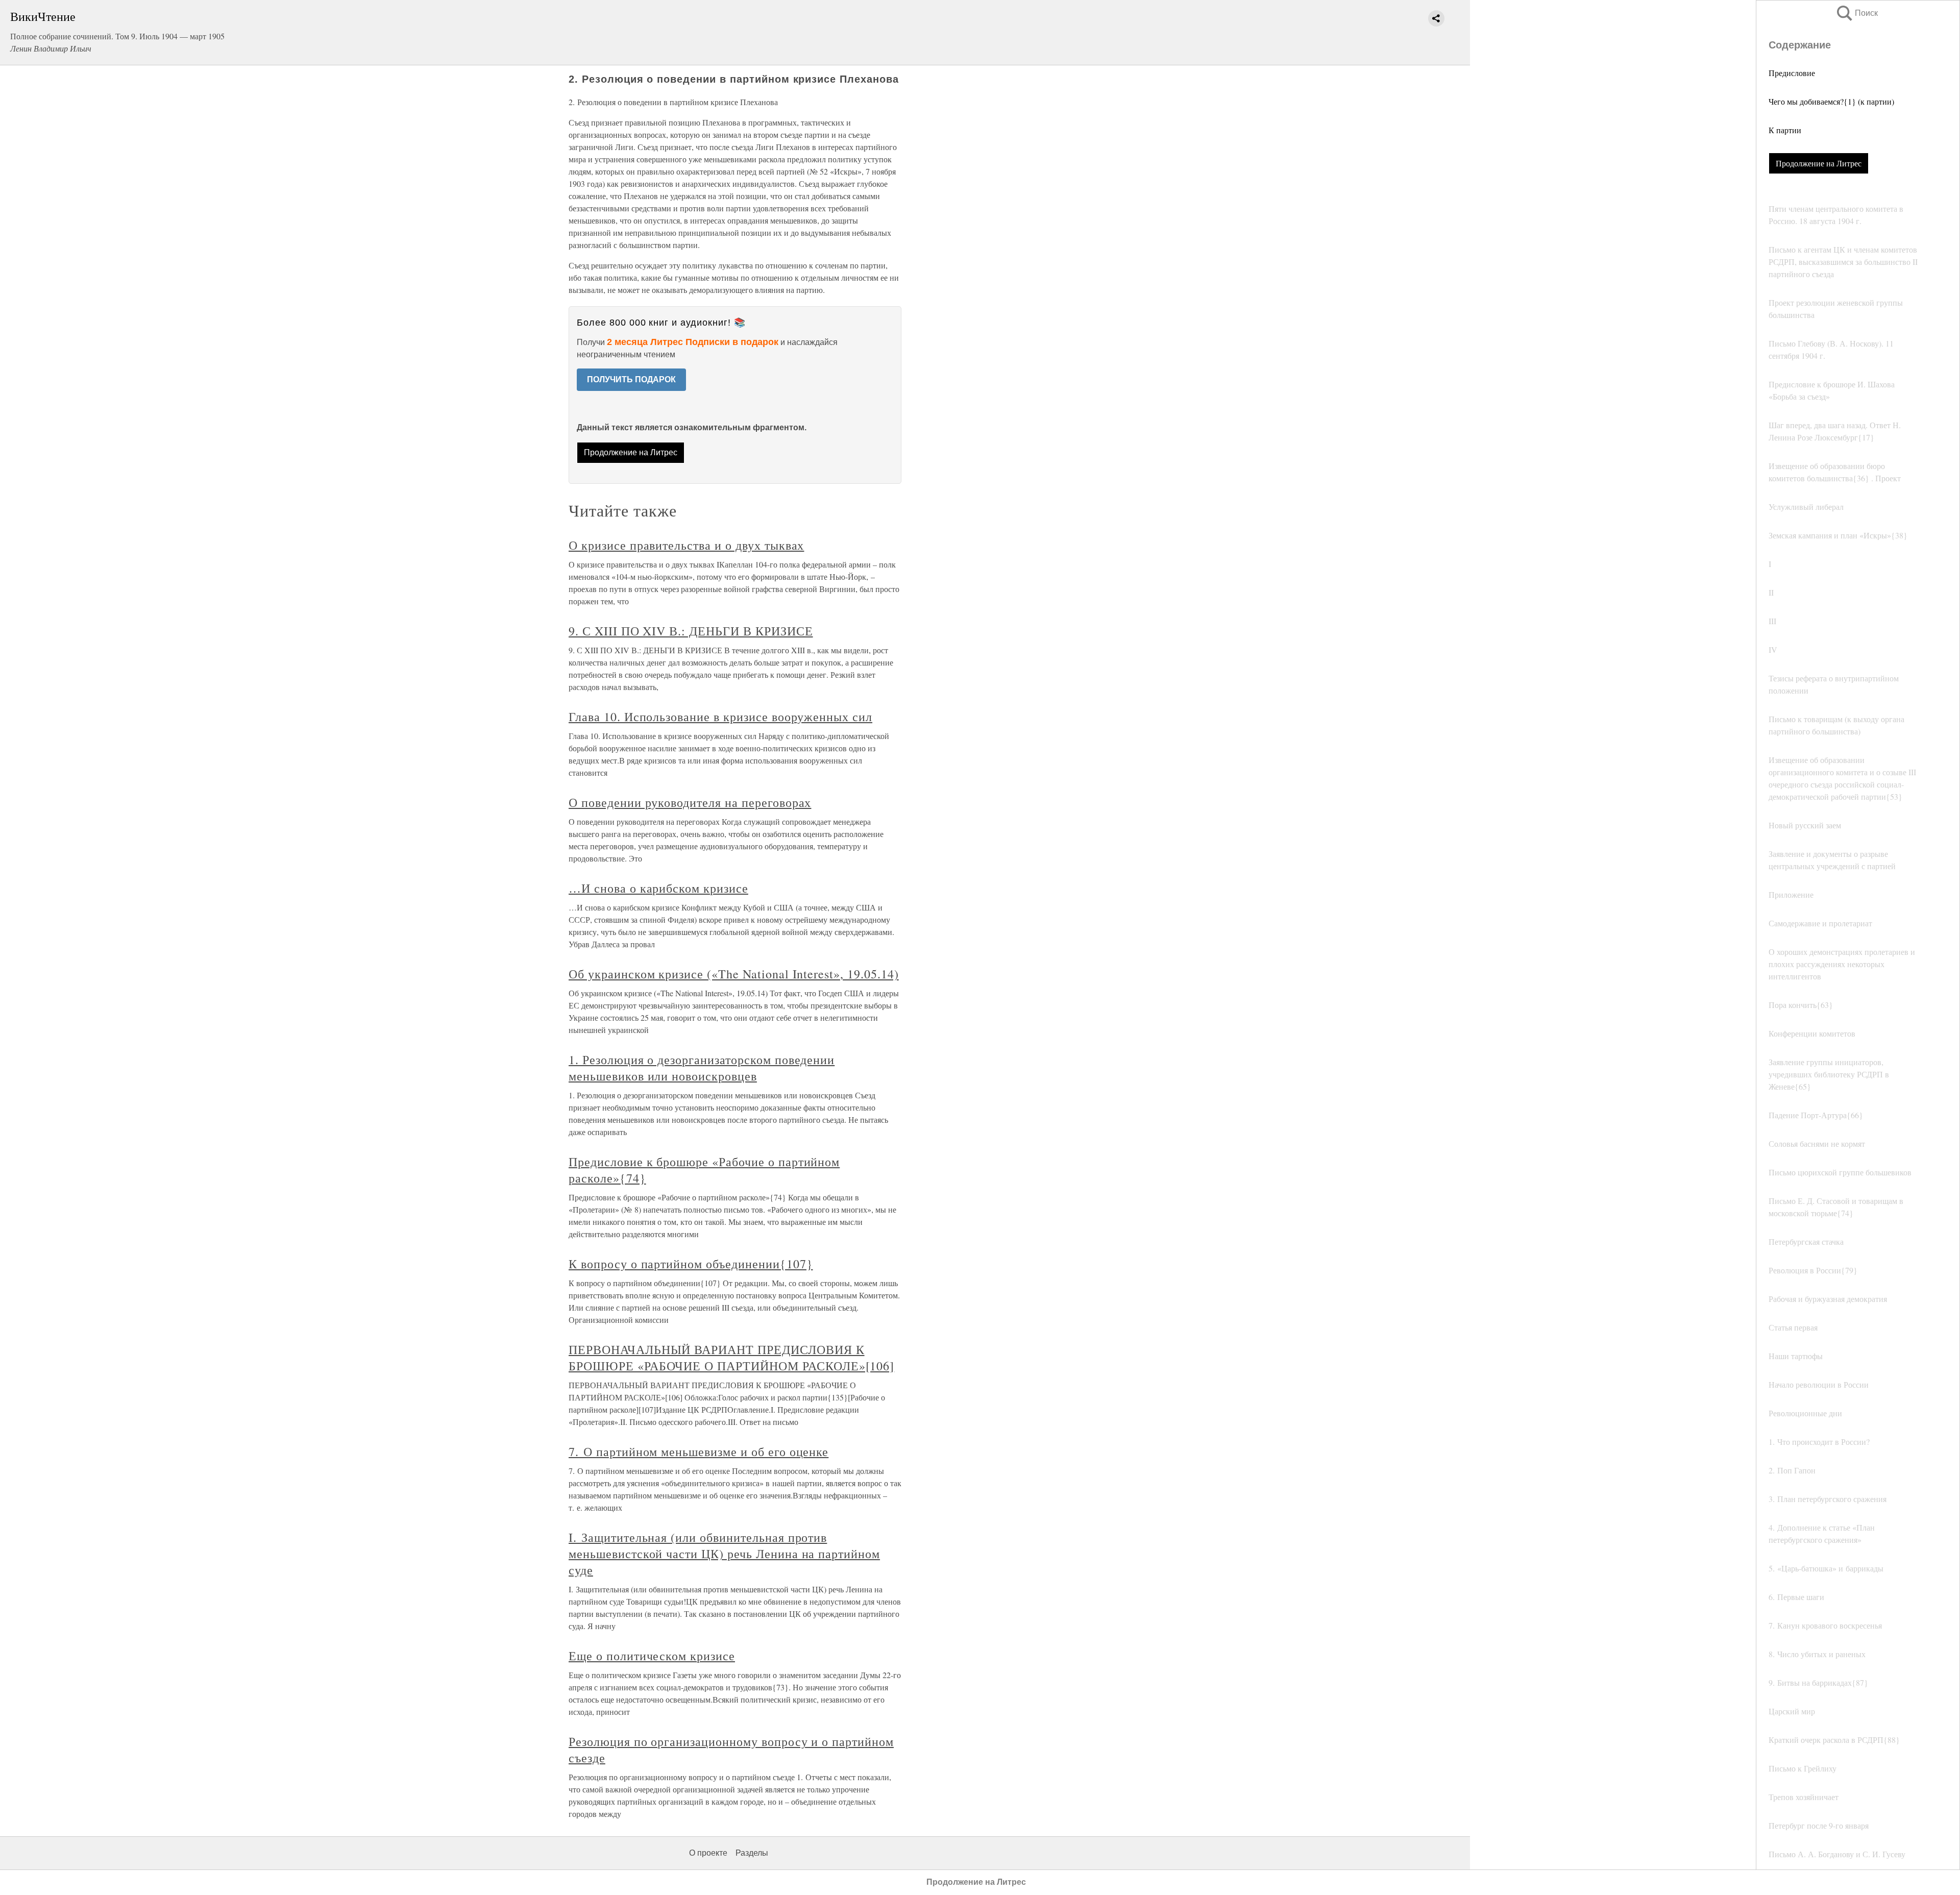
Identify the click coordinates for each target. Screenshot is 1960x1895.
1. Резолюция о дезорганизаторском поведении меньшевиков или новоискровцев (702, 1068)
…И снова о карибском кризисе (658, 888)
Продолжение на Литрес (1819, 163)
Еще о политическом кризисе (652, 1656)
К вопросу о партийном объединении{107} (691, 1264)
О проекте (708, 1853)
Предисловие (1792, 73)
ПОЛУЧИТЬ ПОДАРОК (631, 379)
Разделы (752, 1853)
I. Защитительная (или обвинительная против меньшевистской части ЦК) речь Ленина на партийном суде (724, 1554)
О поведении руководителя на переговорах (690, 802)
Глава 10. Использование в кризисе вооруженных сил (720, 717)
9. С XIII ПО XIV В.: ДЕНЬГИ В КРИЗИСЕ (691, 631)
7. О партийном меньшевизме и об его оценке (699, 1451)
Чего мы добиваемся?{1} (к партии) (1831, 101)
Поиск (1856, 13)
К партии (1785, 130)
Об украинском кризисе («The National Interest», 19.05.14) (734, 974)
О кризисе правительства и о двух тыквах (686, 545)
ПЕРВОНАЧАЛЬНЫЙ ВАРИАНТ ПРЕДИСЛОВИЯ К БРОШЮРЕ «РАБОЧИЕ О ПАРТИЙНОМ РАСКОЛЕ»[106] (731, 1358)
